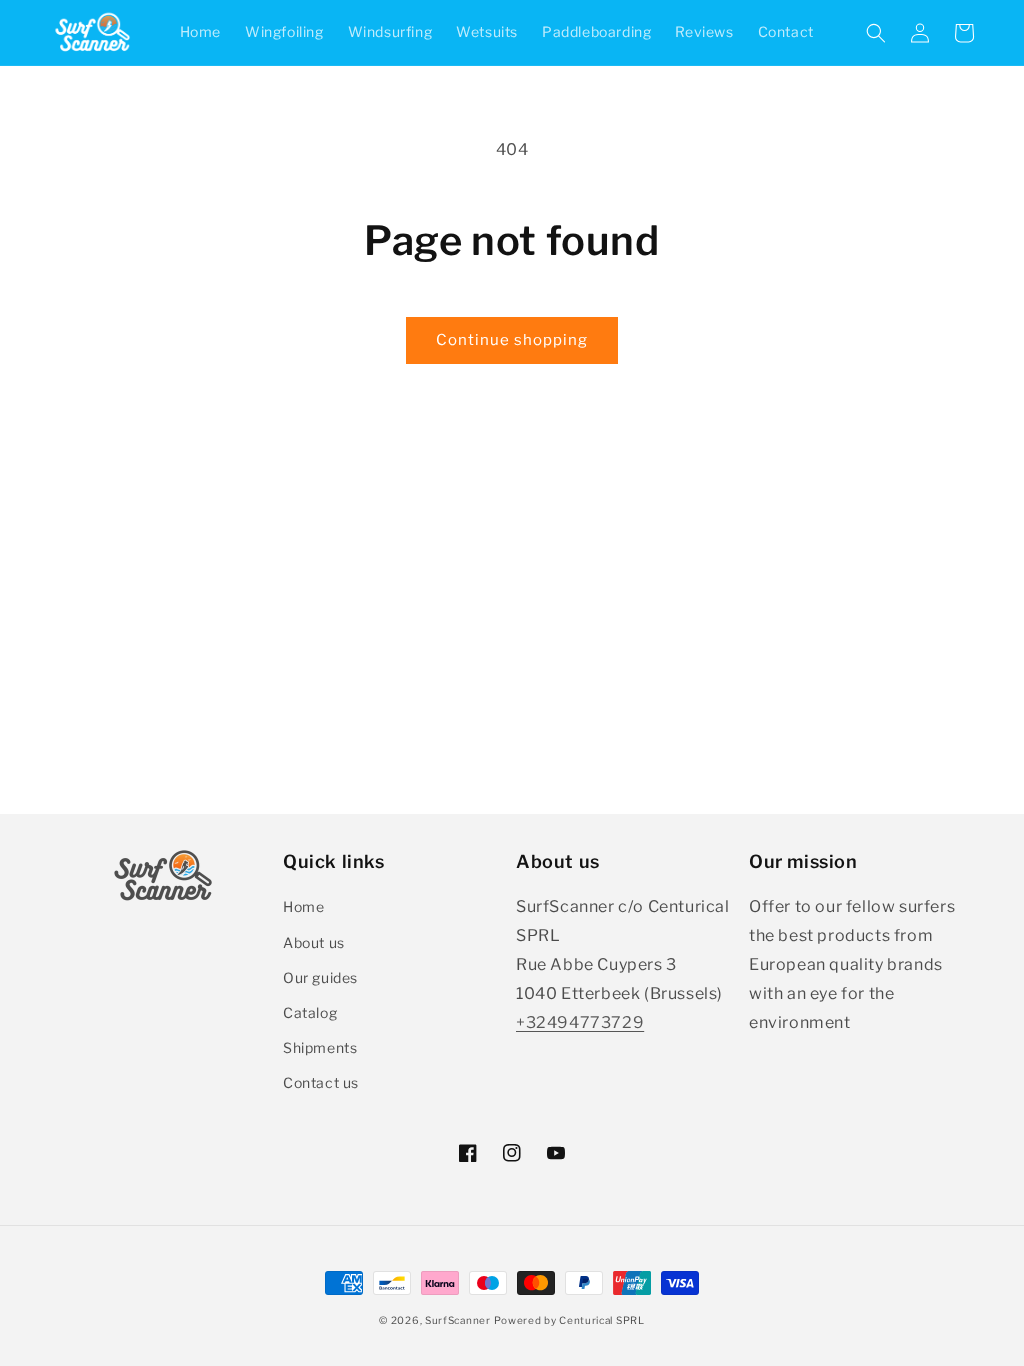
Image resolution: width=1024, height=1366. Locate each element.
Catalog (310, 1012)
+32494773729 (580, 1022)
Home (303, 906)
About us (314, 942)
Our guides (320, 977)
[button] (876, 33)
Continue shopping (512, 340)
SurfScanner (458, 1320)
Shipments (320, 1047)
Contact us (321, 1082)
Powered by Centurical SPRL (569, 1320)
